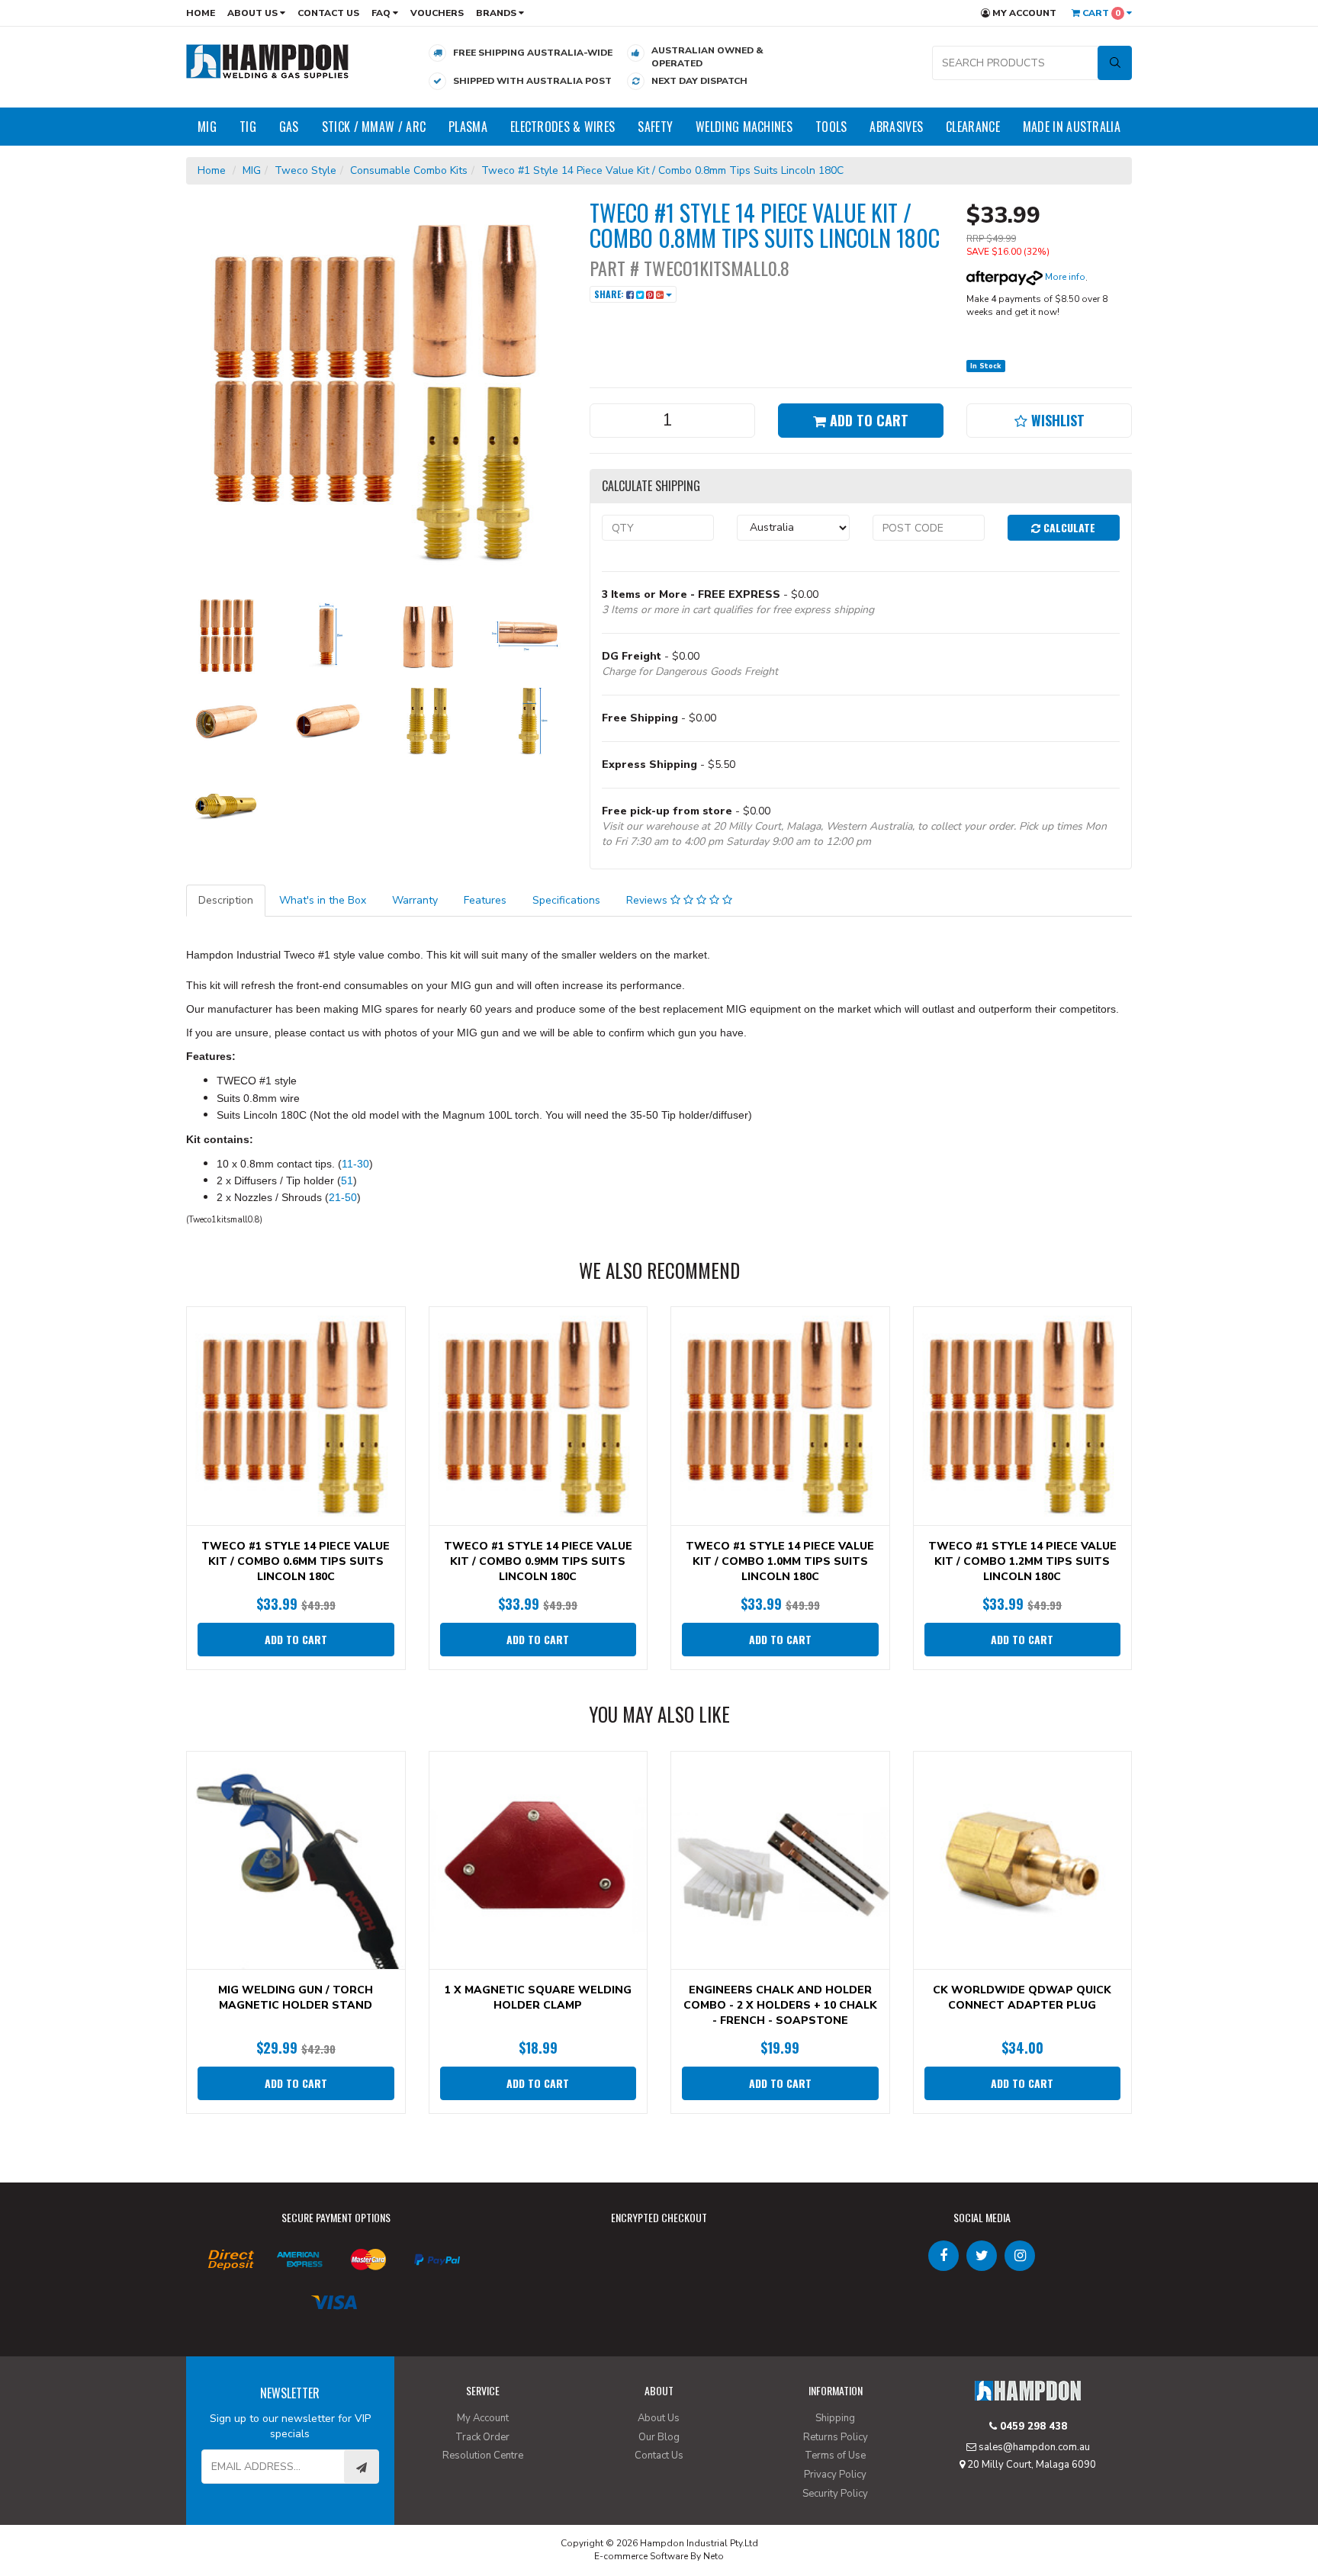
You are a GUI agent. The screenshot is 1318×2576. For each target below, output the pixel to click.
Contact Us (328, 13)
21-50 (343, 1197)
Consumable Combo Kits (409, 170)
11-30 (355, 1164)
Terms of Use (835, 2456)
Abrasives (896, 127)
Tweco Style (305, 170)
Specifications (566, 900)
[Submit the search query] (1115, 63)
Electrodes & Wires (563, 127)
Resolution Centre (483, 2456)
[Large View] (225, 635)
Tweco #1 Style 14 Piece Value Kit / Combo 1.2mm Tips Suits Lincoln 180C (1022, 1561)
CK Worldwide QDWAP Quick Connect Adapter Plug (1022, 1998)
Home (201, 13)
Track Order (482, 2437)
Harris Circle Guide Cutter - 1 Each (117, 2516)
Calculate (1068, 527)
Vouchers (437, 13)
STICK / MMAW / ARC (374, 127)
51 (347, 1180)
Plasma (468, 127)
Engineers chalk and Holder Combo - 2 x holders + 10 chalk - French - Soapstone (780, 2005)
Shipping (835, 2418)
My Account (1023, 13)
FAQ (382, 13)
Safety (655, 127)
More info (1064, 277)
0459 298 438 (1032, 2427)
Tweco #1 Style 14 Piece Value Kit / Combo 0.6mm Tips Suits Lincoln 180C (296, 1561)
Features (485, 900)
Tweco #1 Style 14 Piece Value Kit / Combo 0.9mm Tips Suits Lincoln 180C (538, 1561)
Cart (1100, 13)
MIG (207, 127)
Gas (289, 127)
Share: (610, 294)
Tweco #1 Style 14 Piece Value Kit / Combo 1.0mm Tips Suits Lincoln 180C (780, 1561)
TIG (248, 127)
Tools (831, 127)
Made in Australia (1072, 127)
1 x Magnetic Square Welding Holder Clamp (538, 1998)
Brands (497, 13)
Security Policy (835, 2494)
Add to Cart (867, 420)
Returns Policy (836, 2437)
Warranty (415, 900)
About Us (254, 13)
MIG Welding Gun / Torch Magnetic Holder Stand (296, 1998)
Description (226, 900)
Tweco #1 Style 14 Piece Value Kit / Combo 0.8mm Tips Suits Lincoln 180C (662, 170)
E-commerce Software (641, 2556)
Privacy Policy (835, 2475)
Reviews (648, 900)
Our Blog (659, 2437)
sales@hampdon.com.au (1033, 2447)
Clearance (973, 127)
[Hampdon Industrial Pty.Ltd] (268, 61)
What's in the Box (323, 900)
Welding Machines (744, 127)
